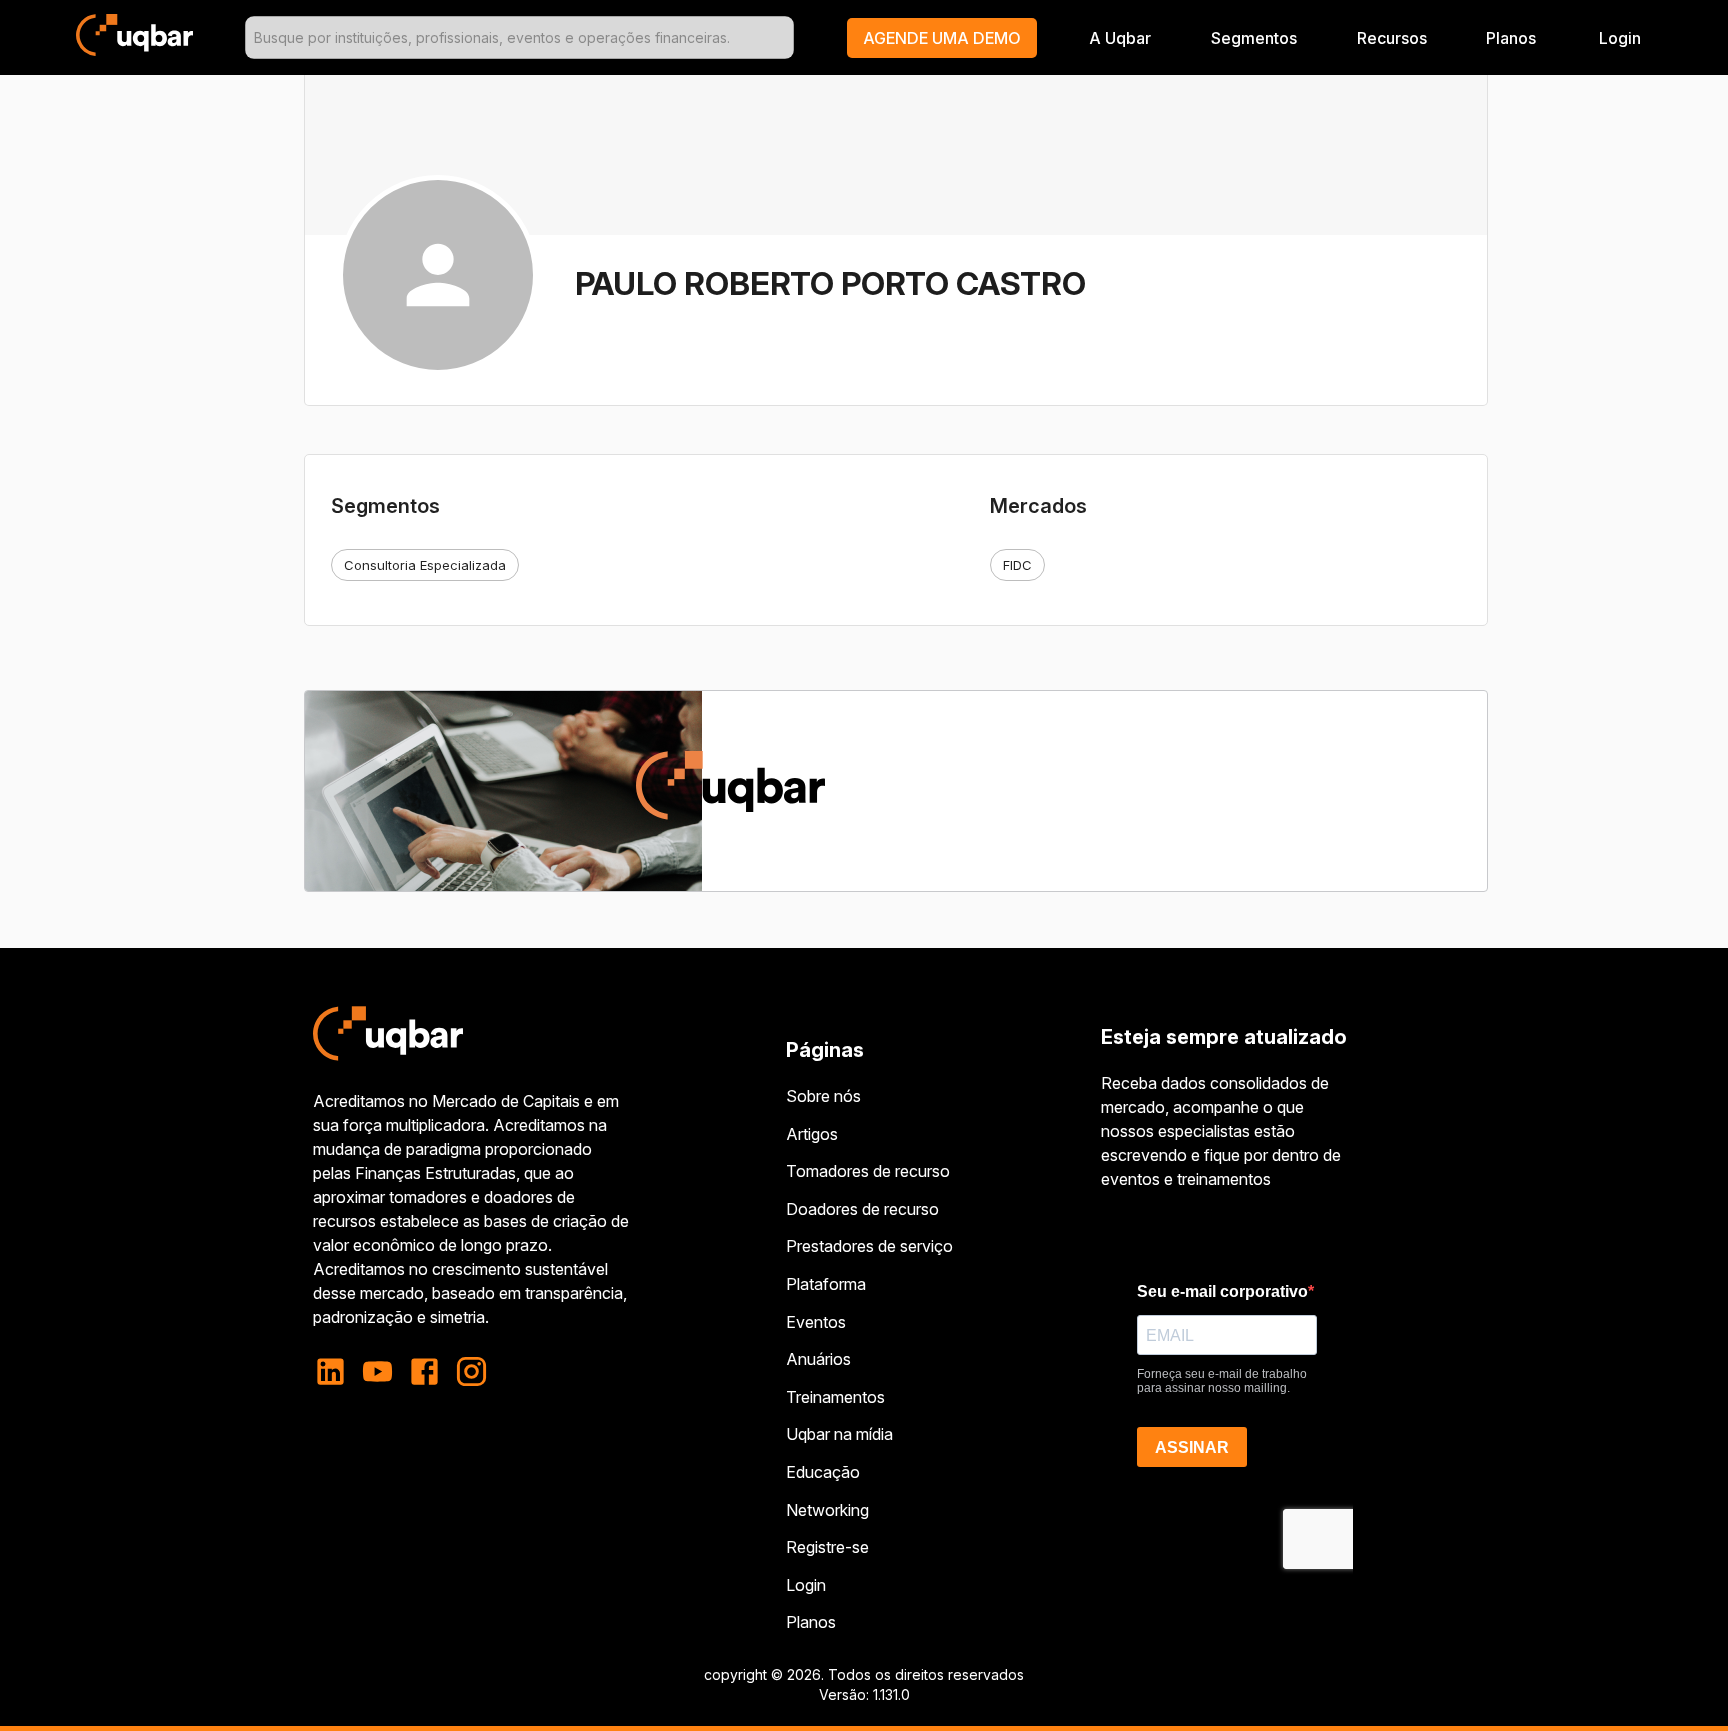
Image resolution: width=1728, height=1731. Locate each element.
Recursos (1392, 38)
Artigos (812, 1134)
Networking (827, 1510)
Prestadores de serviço (869, 1246)
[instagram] (471, 1371)
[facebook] (424, 1371)
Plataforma (826, 1284)
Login (806, 1585)
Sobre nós (823, 1096)
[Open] (785, 38)
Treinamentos (835, 1397)
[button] (942, 38)
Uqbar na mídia (839, 1434)
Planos (1511, 38)
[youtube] (377, 1371)
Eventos (816, 1322)
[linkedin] (336, 1371)
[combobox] (519, 37)
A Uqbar (1120, 38)
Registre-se (827, 1547)
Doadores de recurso (862, 1209)
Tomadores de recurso (868, 1171)
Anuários (818, 1359)
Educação (823, 1472)
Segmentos (1254, 38)
